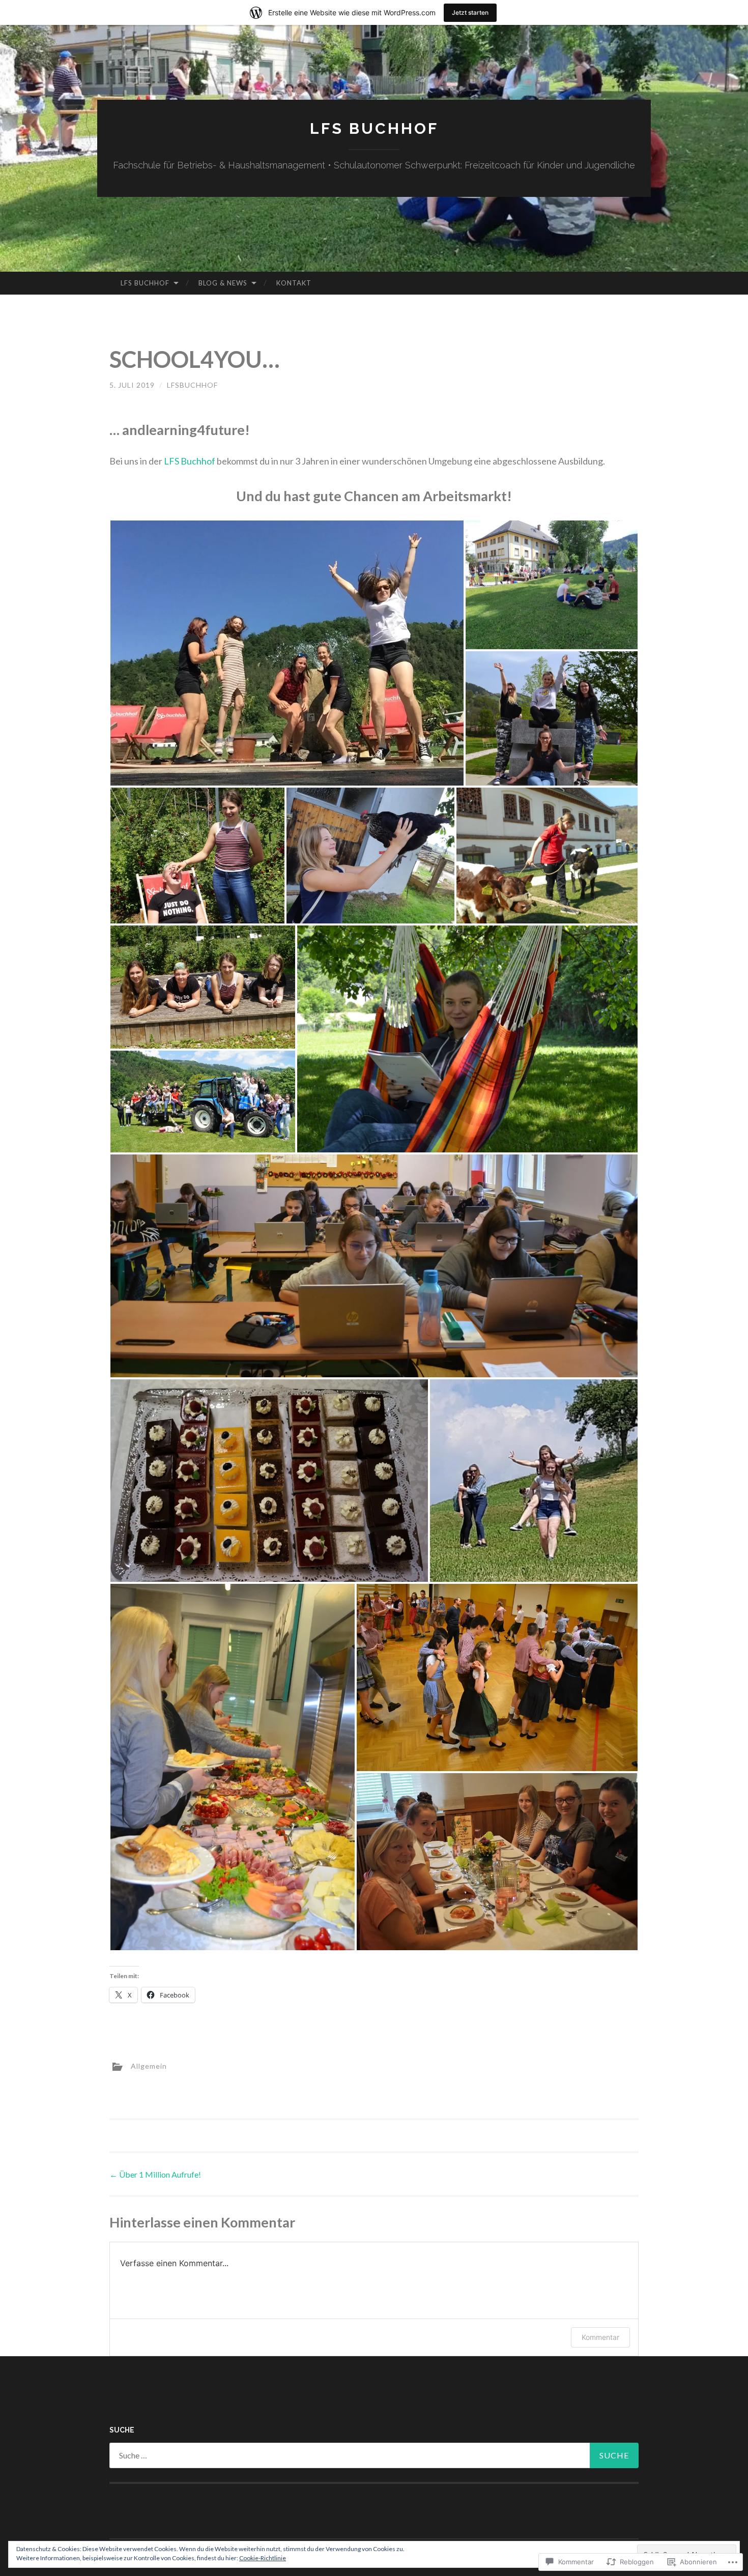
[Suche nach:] (374, 2455)
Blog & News (223, 283)
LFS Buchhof (374, 128)
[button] (287, 653)
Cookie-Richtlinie (263, 2558)
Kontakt (294, 283)
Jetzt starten (470, 12)
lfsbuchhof (192, 385)
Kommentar (600, 2337)
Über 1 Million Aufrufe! (155, 2174)
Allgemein (149, 2066)
